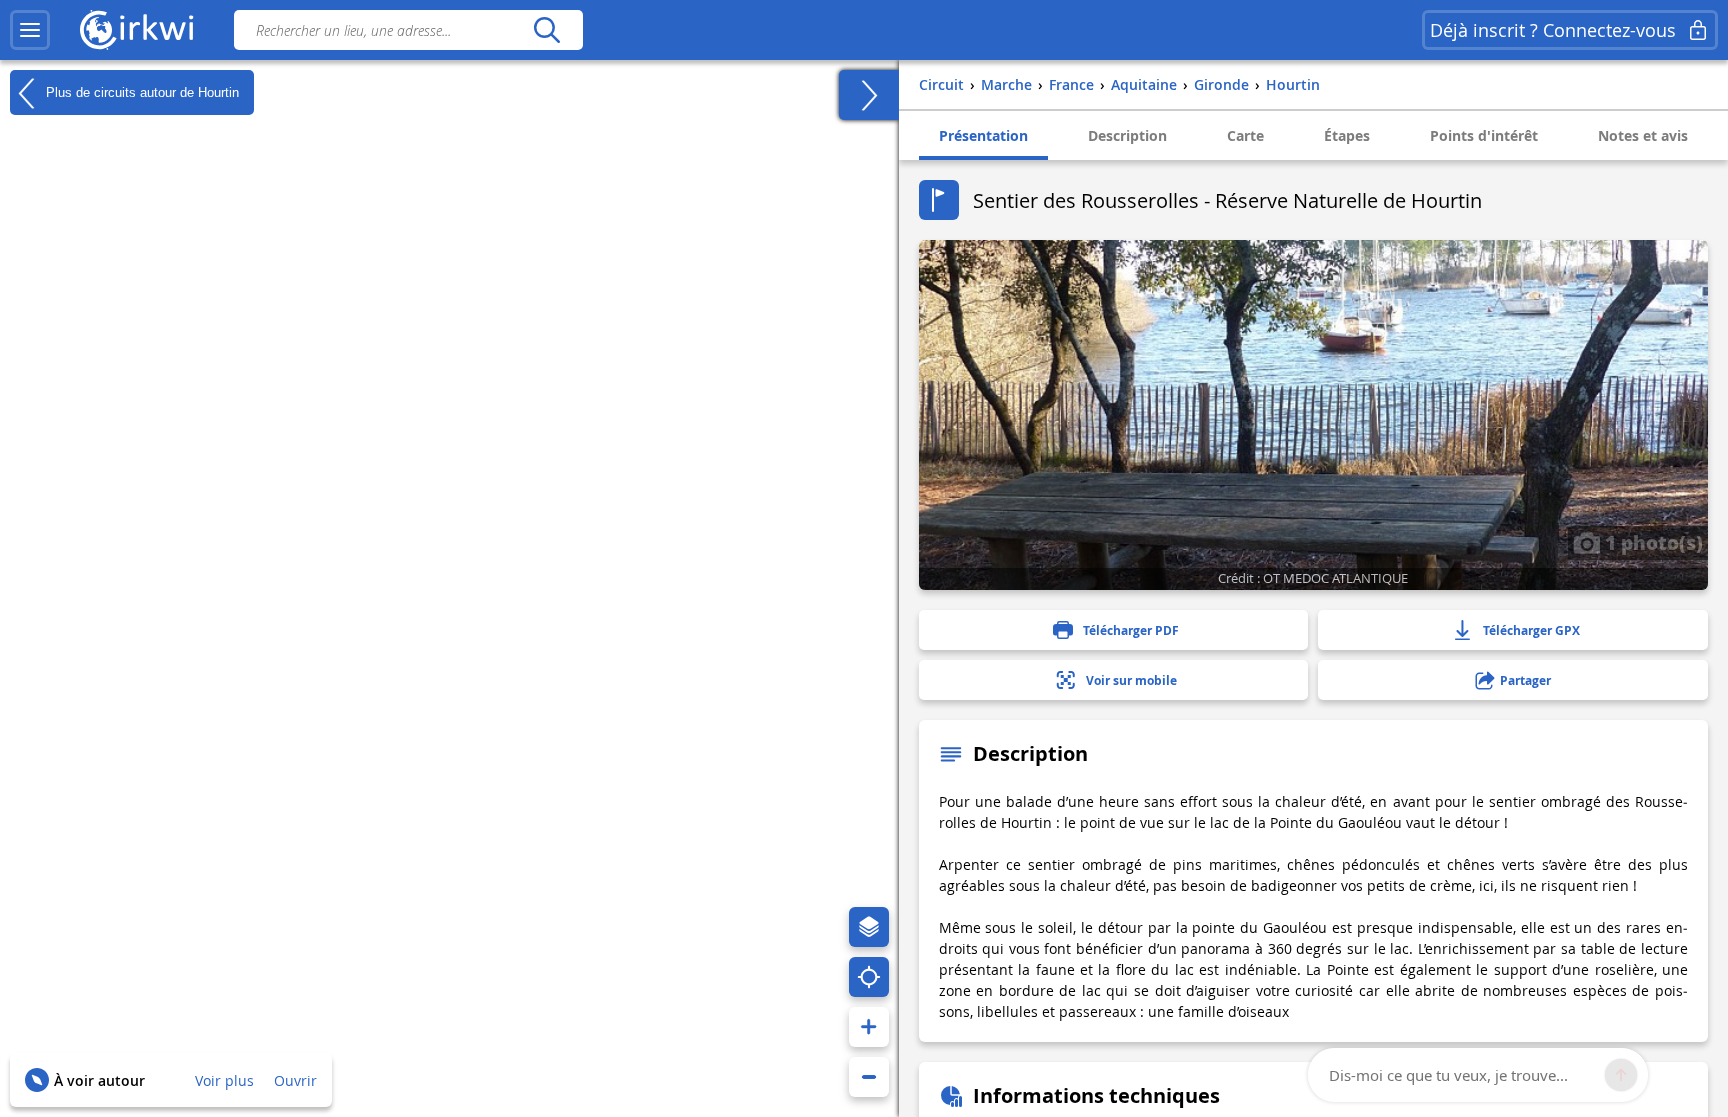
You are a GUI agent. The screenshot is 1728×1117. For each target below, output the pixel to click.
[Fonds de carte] (869, 927)
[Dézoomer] (869, 1077)
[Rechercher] (546, 30)
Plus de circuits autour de (140, 91)
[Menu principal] (30, 30)
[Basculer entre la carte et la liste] (869, 95)
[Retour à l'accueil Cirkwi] (137, 30)
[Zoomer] (869, 1027)
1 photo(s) (1651, 542)
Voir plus (224, 1080)
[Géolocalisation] (869, 977)
